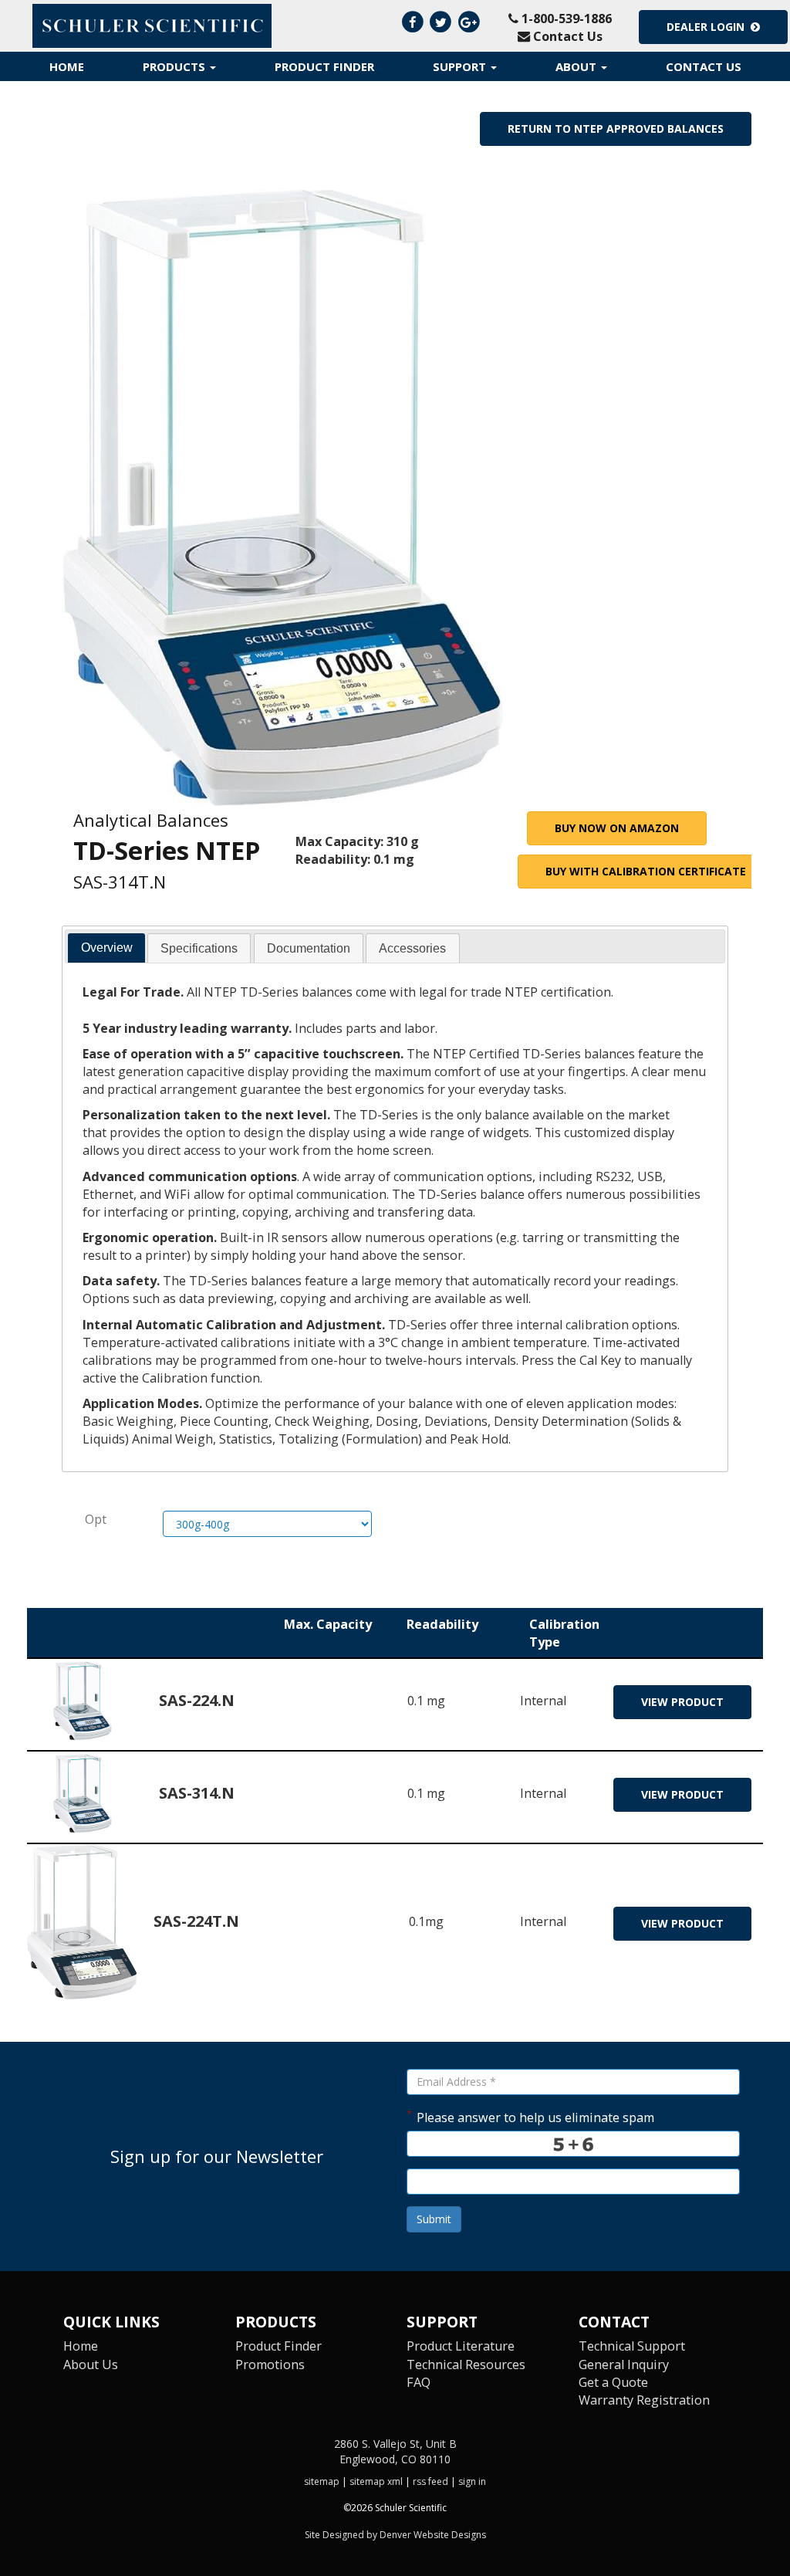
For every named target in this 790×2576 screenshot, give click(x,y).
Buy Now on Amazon (617, 828)
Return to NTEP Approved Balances (616, 129)
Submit (434, 2219)
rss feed (430, 2481)
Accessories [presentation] (412, 948)
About (577, 66)
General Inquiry (624, 2364)
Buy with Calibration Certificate (646, 871)
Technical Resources (466, 2364)
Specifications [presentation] (199, 948)
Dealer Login (709, 27)
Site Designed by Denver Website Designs (395, 2535)
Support (461, 66)
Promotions (270, 2364)
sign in (472, 2481)
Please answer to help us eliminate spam (530, 2116)
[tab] (106, 948)
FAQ (419, 2382)
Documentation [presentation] (309, 948)
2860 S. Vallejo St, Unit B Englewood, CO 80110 (395, 2451)
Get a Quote (613, 2382)
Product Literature (461, 2346)
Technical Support (632, 2346)
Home (67, 66)
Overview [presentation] (107, 947)
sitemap (322, 2481)
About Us (91, 2364)
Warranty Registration (644, 2400)
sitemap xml (376, 2481)
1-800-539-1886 (565, 19)
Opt (96, 1519)
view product (682, 1702)
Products (176, 66)
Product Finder (324, 66)
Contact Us (566, 36)
